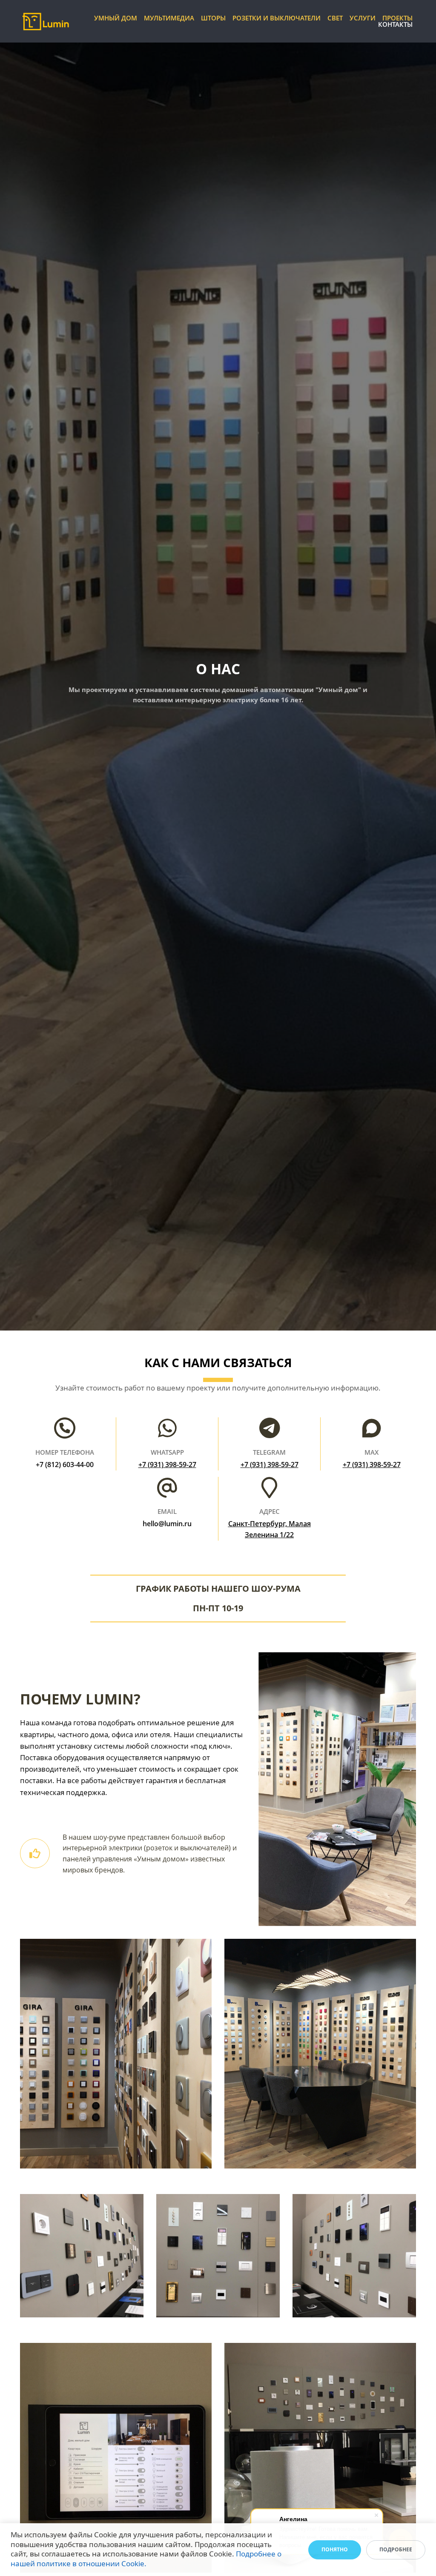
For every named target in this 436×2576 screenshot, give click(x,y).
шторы (213, 18)
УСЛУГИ (363, 18)
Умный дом (116, 18)
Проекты (397, 18)
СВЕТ (335, 18)
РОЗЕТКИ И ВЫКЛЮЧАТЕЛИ (277, 18)
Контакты (395, 24)
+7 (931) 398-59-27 (167, 1465)
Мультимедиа (169, 18)
